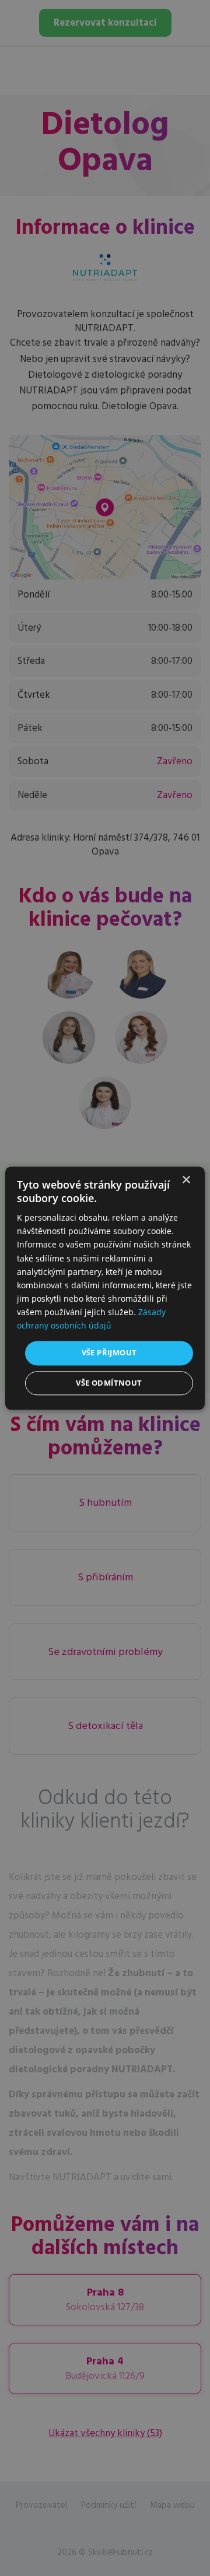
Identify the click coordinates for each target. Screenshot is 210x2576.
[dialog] (105, 1288)
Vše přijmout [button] (109, 1353)
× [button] (186, 1180)
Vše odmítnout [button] (109, 1383)
